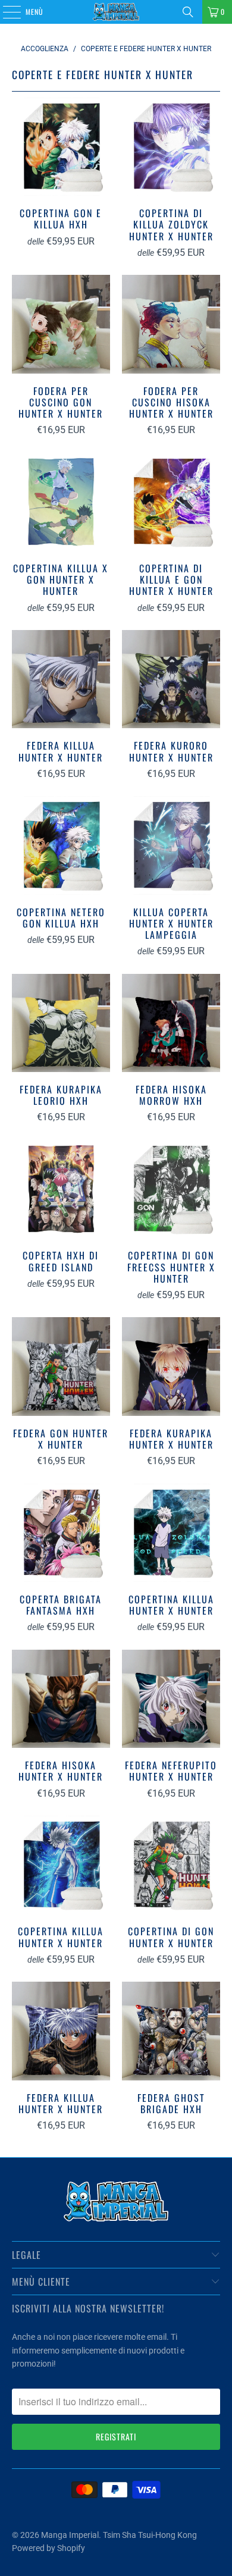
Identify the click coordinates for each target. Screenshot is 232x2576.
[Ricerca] (188, 12)
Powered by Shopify (48, 2548)
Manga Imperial (70, 2535)
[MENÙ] (5, 12)
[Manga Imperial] (116, 12)
